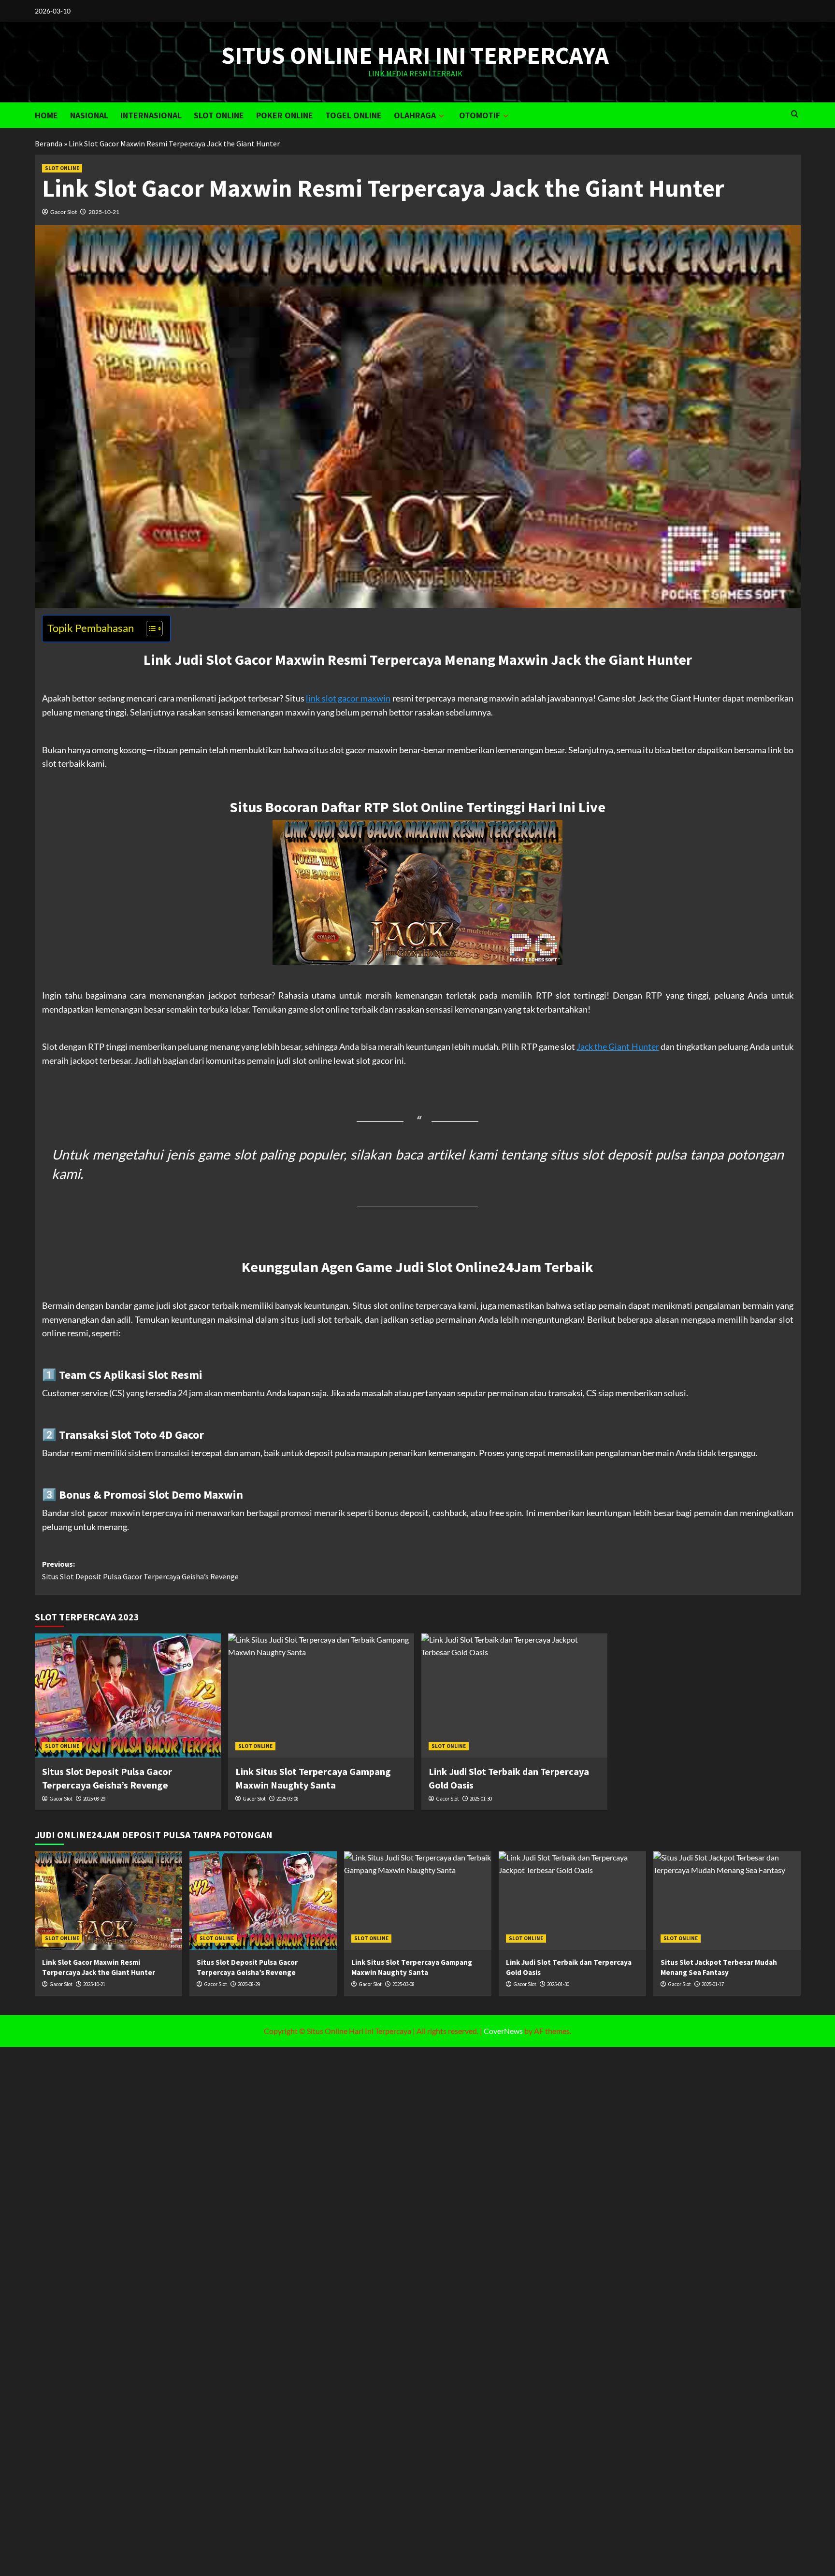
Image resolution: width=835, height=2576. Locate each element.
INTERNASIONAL (151, 115)
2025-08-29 (94, 1799)
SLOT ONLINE (219, 115)
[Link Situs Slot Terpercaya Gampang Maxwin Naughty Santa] (321, 1696)
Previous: (140, 1570)
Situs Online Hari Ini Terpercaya (415, 55)
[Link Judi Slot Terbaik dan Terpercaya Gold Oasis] (514, 1696)
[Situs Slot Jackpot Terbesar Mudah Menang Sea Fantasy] (727, 1900)
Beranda (49, 143)
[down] (441, 116)
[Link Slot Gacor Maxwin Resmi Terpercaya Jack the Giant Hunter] (108, 1900)
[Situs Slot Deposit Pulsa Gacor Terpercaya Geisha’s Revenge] (128, 1696)
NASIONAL (89, 115)
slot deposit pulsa (634, 1154)
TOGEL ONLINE (353, 115)
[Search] (795, 114)
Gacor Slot (64, 212)
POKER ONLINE (285, 115)
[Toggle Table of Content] (150, 629)
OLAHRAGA (415, 115)
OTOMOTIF (480, 115)
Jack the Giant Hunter (618, 1046)
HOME (46, 115)
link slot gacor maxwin (348, 698)
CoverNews (503, 2031)
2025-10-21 (104, 212)
